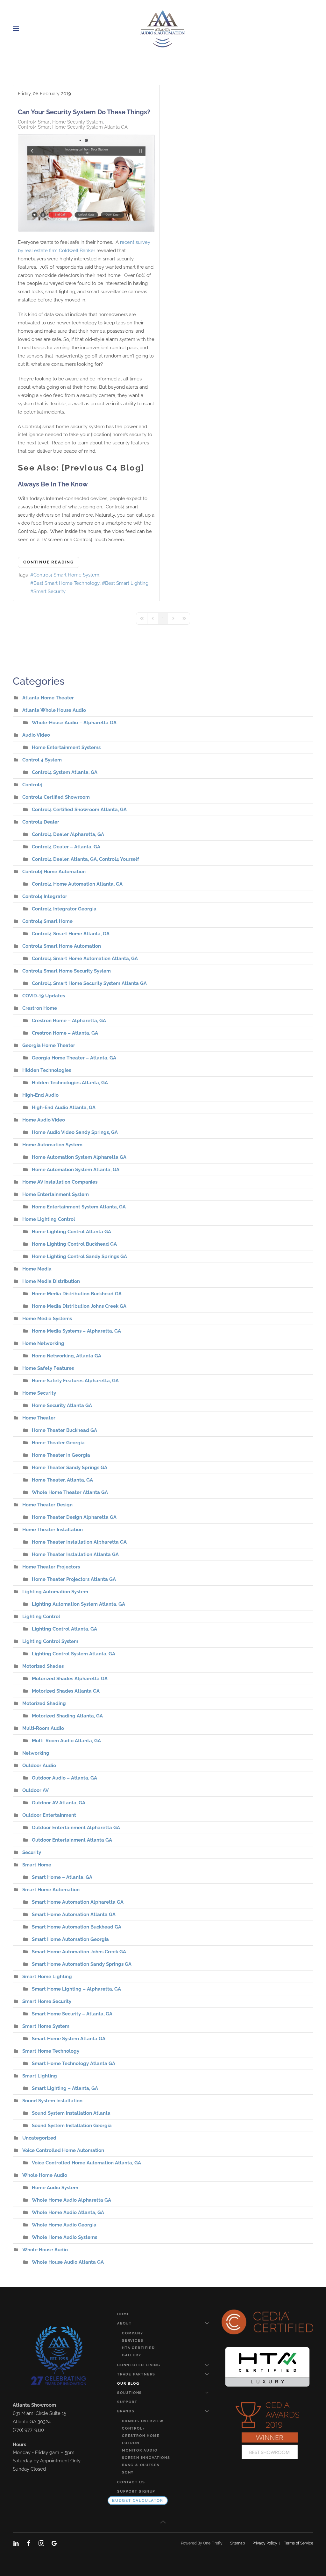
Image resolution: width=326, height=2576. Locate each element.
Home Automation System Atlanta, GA (76, 1170)
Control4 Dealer (41, 822)
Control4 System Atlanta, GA (65, 772)
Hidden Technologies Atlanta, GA (70, 1083)
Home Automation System (52, 1145)
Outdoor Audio (39, 1766)
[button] (16, 29)
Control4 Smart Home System (66, 575)
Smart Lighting (40, 2076)
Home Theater (39, 1418)
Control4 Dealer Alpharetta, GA (68, 834)
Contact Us (131, 2482)
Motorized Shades (43, 1666)
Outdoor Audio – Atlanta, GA (64, 1778)
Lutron (131, 2443)
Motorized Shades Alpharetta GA (70, 1679)
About (124, 2323)
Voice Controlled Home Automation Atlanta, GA (86, 2163)
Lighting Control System (50, 1641)
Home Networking (43, 1343)
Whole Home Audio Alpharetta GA (71, 2200)
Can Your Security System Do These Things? (84, 112)
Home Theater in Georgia (61, 1455)
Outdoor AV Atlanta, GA (59, 1803)
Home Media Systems (47, 1319)
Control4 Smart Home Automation (62, 946)
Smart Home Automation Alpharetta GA (78, 1902)
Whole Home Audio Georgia (64, 2225)
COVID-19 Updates (44, 996)
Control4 (32, 785)
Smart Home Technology (51, 2051)
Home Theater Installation (53, 1530)
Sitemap (237, 2543)
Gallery (132, 2355)
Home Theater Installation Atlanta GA (75, 1554)
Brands (126, 2411)
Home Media (37, 1269)
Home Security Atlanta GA (62, 1405)
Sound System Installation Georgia (72, 2126)
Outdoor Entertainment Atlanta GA (72, 1840)
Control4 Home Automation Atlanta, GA (77, 884)
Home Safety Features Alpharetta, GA (75, 1381)
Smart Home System (46, 2026)
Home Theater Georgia (58, 1443)
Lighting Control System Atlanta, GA (74, 1654)
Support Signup (136, 2491)
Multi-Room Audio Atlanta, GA (66, 1741)
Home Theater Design (47, 1505)
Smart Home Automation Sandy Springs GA (82, 1964)
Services (133, 2341)
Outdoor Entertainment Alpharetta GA (76, 1828)
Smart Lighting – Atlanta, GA (65, 2088)
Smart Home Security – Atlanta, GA (72, 2014)
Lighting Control (41, 1617)
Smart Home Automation (51, 1890)
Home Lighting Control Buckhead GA (74, 1244)
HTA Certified (138, 2348)
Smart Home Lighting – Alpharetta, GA (76, 1989)
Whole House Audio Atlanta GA (68, 2262)
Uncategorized (39, 2138)
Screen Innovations (146, 2458)
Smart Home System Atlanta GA (69, 2039)
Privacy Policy (266, 2543)
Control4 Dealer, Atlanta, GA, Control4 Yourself (85, 859)
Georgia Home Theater (49, 1045)
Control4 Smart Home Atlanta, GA (71, 934)
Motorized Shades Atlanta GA (66, 1691)
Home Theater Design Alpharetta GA (74, 1517)
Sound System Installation (52, 2101)
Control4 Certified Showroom (56, 797)
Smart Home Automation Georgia (70, 1939)
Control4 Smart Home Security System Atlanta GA (73, 127)
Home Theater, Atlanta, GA (62, 1480)
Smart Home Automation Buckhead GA (77, 1927)
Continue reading (49, 562)
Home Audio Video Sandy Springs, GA (75, 1132)
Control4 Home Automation (54, 872)
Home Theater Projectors (51, 1567)
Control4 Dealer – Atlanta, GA (66, 847)
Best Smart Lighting (127, 583)
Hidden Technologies (47, 1070)
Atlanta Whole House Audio (54, 710)
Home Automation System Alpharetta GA (79, 1157)
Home (124, 2314)
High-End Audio (40, 1095)
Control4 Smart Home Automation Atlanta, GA (85, 959)
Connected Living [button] (139, 2365)
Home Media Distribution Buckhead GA (77, 1294)
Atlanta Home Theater (48, 698)
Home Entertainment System (56, 1194)
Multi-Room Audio (43, 1728)
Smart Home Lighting (47, 1977)
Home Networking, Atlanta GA (67, 1356)
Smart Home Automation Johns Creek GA (79, 1952)
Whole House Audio (45, 2250)
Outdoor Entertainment (49, 1815)
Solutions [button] (130, 2393)
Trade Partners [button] (136, 2374)
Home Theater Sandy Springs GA (70, 1468)
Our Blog (128, 2384)
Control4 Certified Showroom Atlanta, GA (79, 810)
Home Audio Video (44, 1120)
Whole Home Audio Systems (64, 2237)
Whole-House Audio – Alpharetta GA (74, 723)
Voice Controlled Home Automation (63, 2150)
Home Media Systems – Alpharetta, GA (76, 1331)
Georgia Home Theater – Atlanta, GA (74, 1058)
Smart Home (37, 1865)
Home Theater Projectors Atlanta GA (74, 1579)
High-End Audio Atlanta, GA (64, 1108)
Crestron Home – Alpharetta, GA (69, 1021)
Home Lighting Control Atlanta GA (71, 1232)
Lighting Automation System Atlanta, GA (78, 1604)
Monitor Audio (140, 2450)
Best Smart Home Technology (67, 583)
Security (32, 1852)
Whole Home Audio (45, 2175)
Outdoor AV (35, 1790)
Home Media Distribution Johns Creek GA (79, 1306)
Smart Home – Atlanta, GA (62, 1877)
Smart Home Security (47, 2001)
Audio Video (36, 735)
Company (133, 2333)
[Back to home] (163, 29)
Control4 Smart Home (47, 921)
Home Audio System (55, 2188)
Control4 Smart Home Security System (60, 122)
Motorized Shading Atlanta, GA (67, 1716)
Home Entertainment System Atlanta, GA (79, 1207)
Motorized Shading (44, 1703)
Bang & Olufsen (141, 2465)
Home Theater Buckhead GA (64, 1430)
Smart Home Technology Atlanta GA (74, 2063)
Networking (36, 1753)
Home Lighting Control (49, 1219)
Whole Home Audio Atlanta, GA (68, 2212)
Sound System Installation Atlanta (71, 2113)
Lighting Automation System (55, 1592)
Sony (128, 2472)
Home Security (39, 1393)
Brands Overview (143, 2421)
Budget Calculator (138, 2501)
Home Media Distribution (51, 1281)
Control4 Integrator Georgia (64, 909)
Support (127, 2402)
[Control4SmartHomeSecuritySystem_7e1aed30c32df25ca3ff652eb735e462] (86, 183)
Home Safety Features (48, 1368)
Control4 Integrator (45, 896)
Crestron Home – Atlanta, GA (65, 1033)
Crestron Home (40, 1008)
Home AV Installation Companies (60, 1182)
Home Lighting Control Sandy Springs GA (79, 1256)
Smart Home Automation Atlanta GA (74, 1914)
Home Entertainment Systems (66, 747)
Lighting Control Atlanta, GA (64, 1629)
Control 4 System (42, 760)
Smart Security (50, 591)
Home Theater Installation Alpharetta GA (79, 1542)
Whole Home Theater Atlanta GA (70, 1492)
